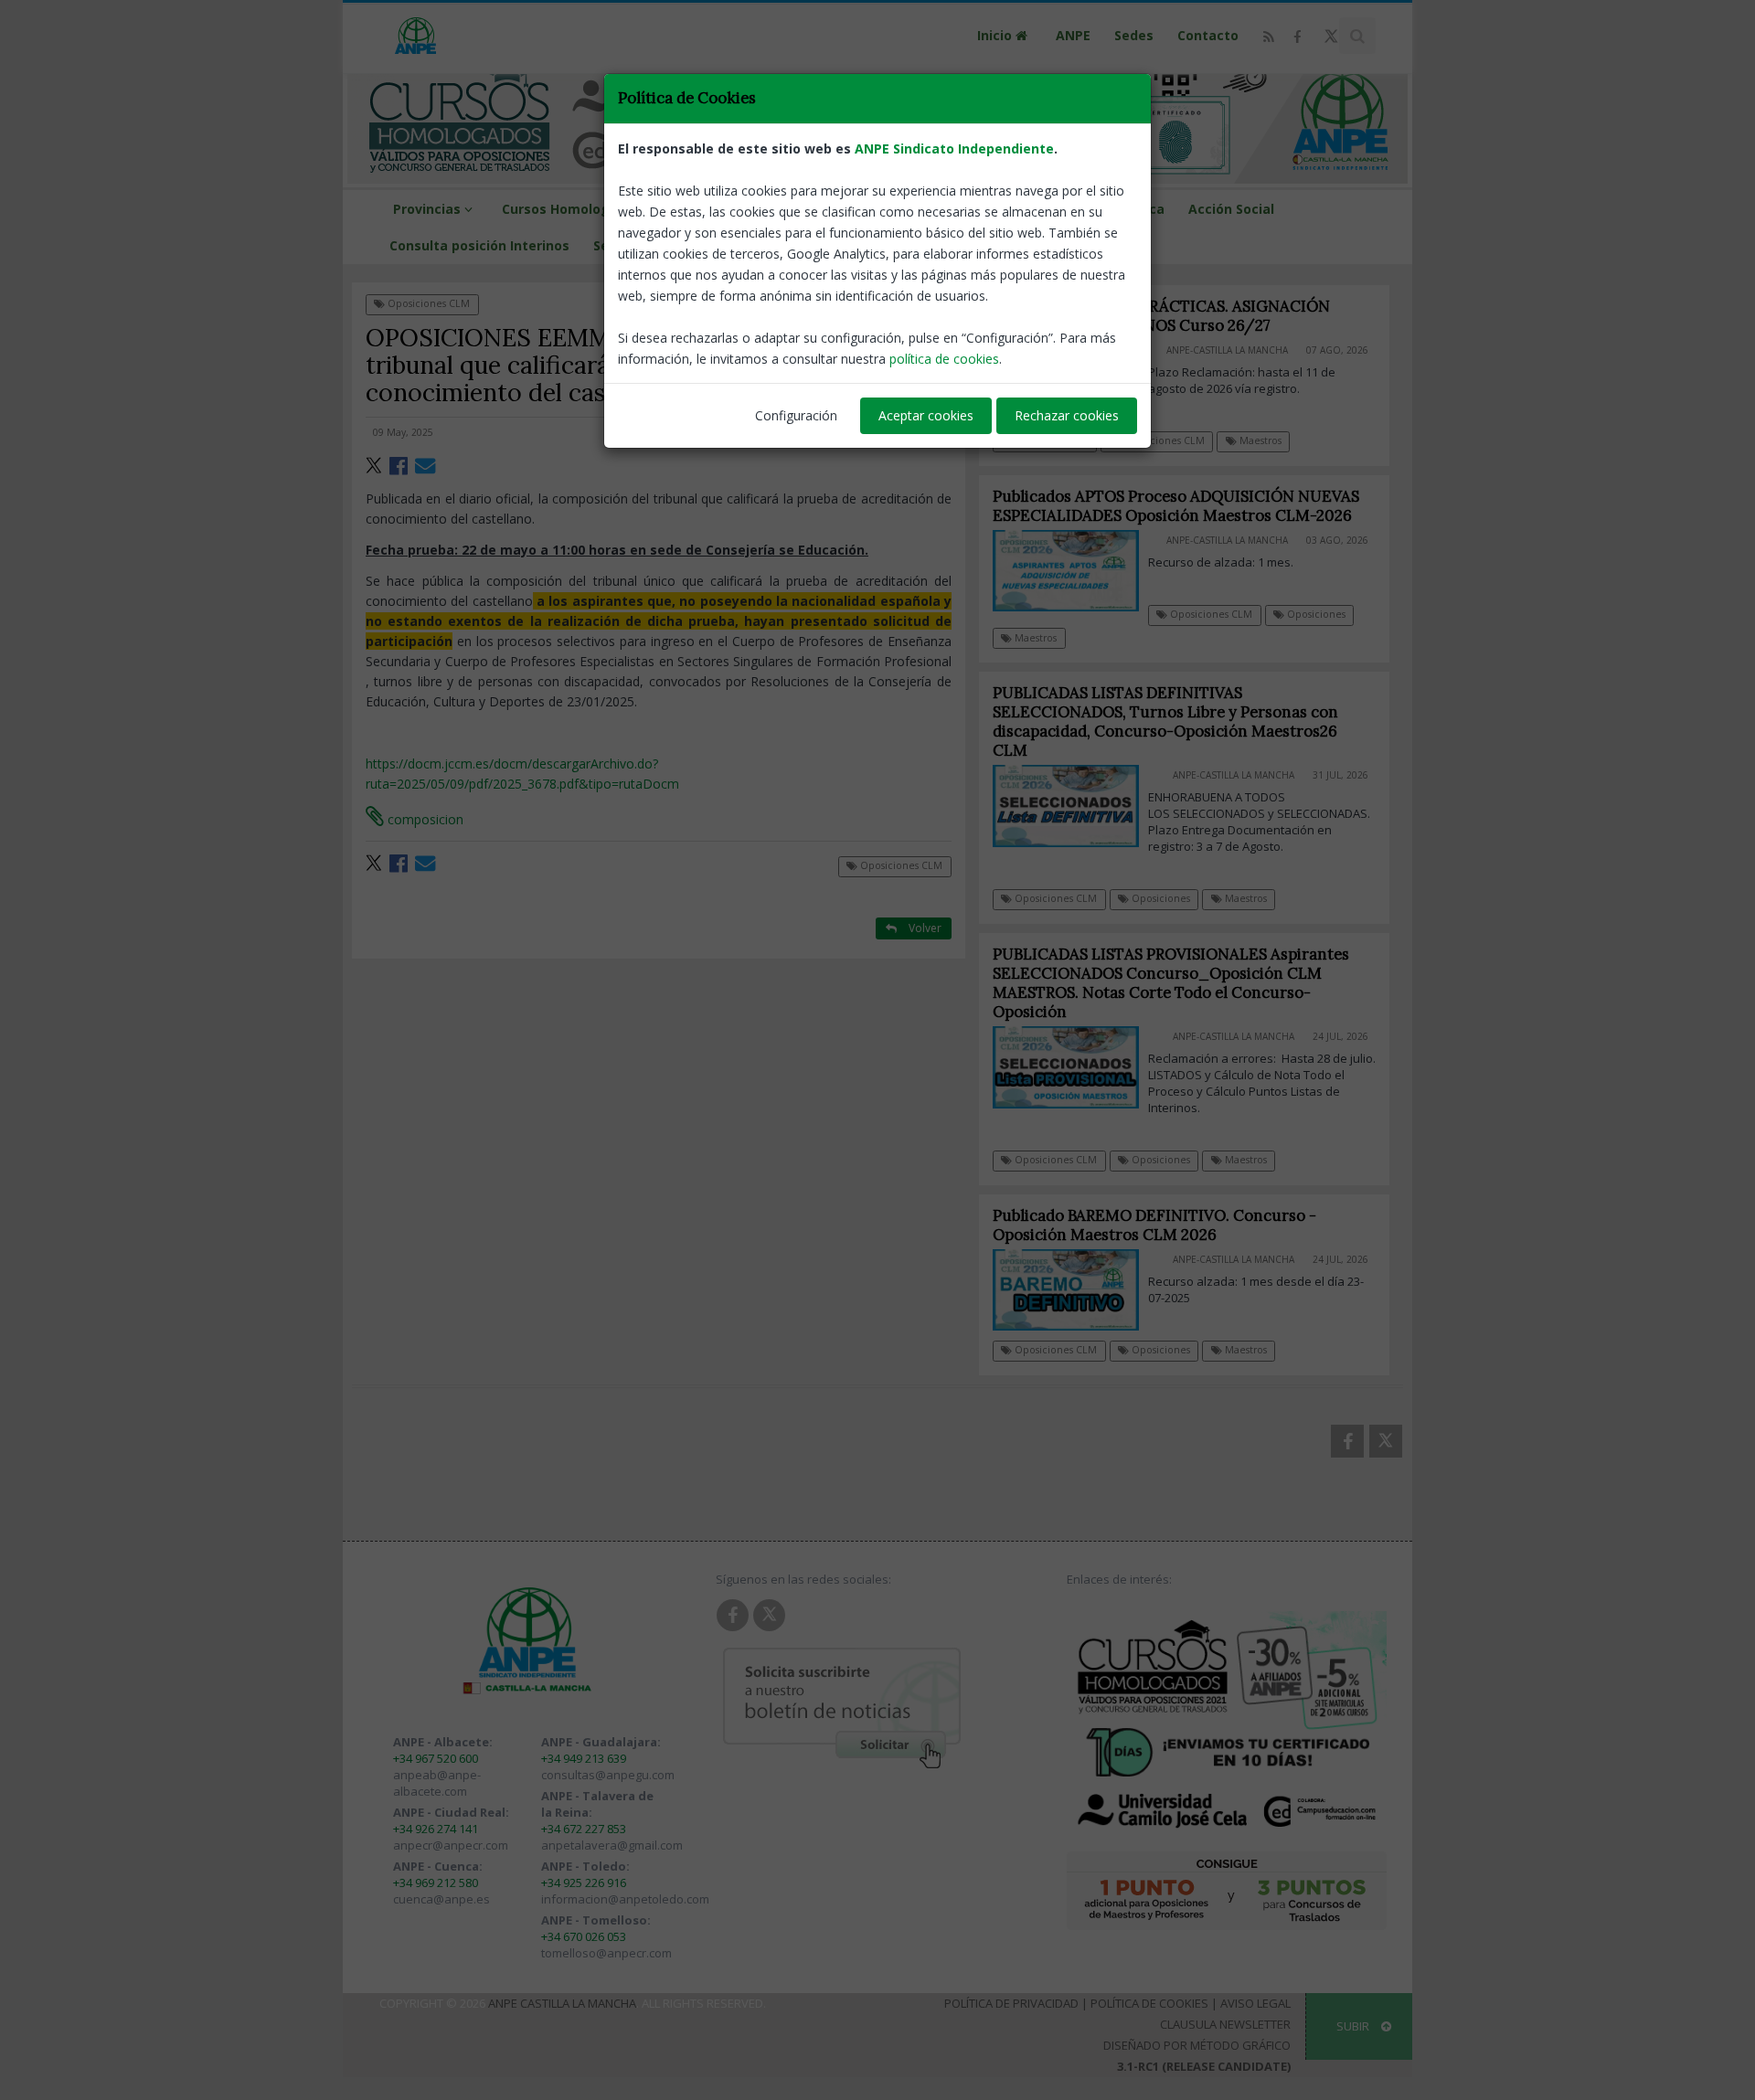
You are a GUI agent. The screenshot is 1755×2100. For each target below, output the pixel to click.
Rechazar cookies (1067, 415)
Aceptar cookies (926, 415)
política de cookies (944, 359)
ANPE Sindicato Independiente (954, 148)
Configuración (796, 415)
